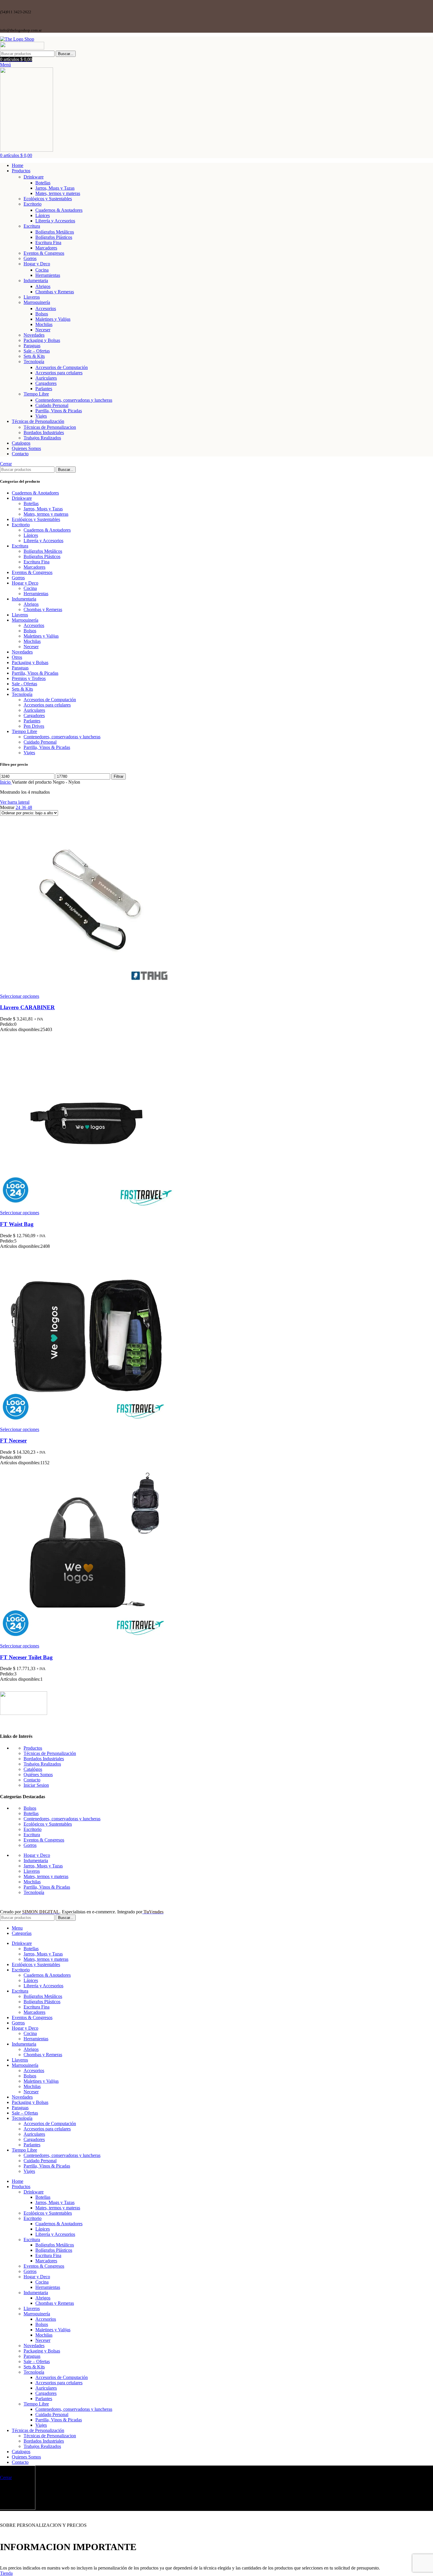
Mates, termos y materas (58, 193)
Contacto (32, 1780)
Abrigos (43, 286)
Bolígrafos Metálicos (55, 232)
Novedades (34, 335)
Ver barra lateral (15, 802)
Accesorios (46, 308)
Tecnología (34, 361)
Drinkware (34, 177)
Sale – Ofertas (37, 351)
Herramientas (48, 275)
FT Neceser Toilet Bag (26, 1657)
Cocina (42, 270)
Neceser (43, 330)
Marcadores (46, 248)
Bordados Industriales (44, 432)
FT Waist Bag (17, 1224)
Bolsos (42, 314)
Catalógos (33, 1769)
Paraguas (32, 346)
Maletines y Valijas (53, 319)
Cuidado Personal (52, 405)
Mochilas (44, 324)
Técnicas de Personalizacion (50, 427)
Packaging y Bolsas (42, 340)
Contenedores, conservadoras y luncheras (74, 400)
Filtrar (119, 776)
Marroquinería (37, 302)
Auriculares (46, 378)
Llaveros (32, 297)
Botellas (43, 183)
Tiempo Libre (36, 394)
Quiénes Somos (38, 1775)
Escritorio (33, 204)
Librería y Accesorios (55, 221)
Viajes (41, 416)
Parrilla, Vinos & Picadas (59, 411)
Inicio (6, 782)
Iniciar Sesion (36, 1785)
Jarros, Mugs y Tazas (55, 188)
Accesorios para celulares (59, 373)
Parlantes (44, 389)
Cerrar (6, 464)
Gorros (30, 258)
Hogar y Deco (37, 264)
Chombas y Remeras (55, 292)
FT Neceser (13, 1441)
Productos (33, 1748)
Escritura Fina (48, 243)
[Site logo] (17, 39)
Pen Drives (34, 726)
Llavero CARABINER (27, 1007)
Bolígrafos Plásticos (54, 237)
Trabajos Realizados (42, 438)
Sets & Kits (34, 356)
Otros (17, 657)
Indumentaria (36, 281)
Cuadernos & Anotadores (59, 210)
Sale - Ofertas (24, 684)
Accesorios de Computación (62, 367)
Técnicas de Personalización (50, 1753)
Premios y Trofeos (29, 678)
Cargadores (46, 383)
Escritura (32, 226)
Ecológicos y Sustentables (48, 199)
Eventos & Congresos (44, 253)
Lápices (43, 215)
